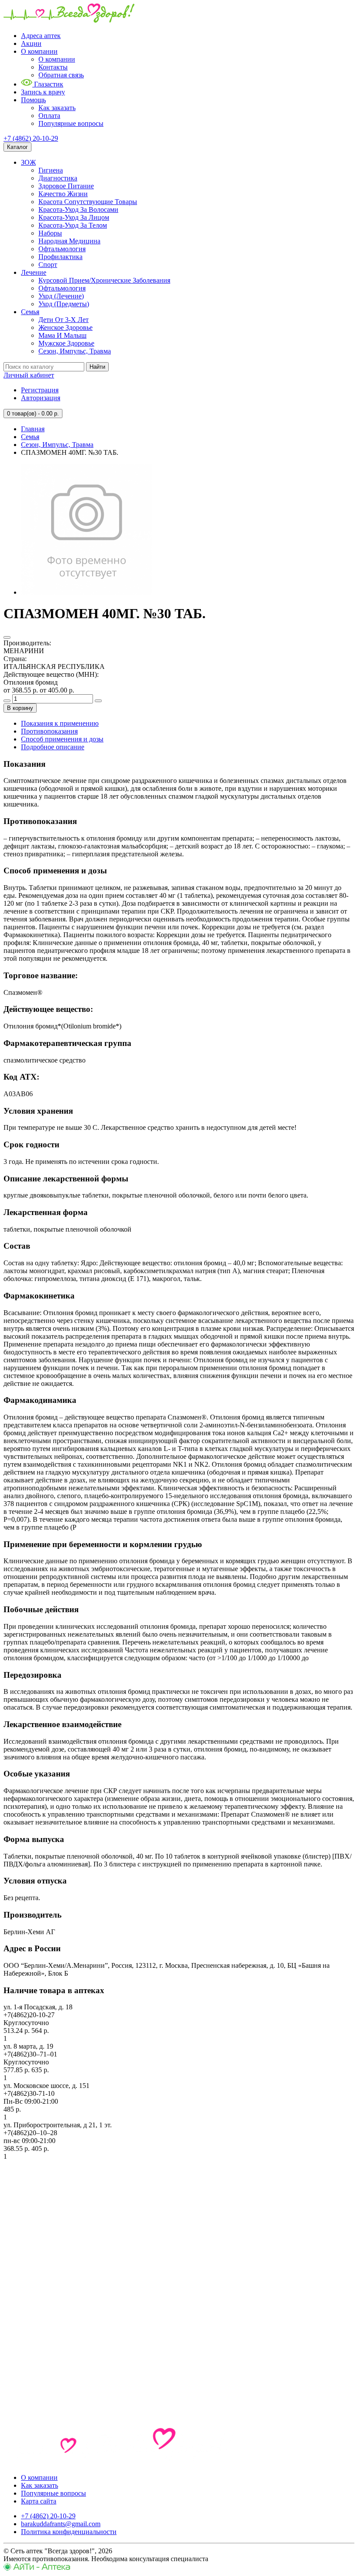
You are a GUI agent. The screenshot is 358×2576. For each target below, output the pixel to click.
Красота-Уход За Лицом (74, 217)
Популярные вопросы (71, 123)
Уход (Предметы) (64, 304)
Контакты (53, 67)
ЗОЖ (28, 162)
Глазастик (48, 84)
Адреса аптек (41, 36)
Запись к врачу (43, 92)
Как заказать (57, 108)
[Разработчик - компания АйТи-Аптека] (37, 2568)
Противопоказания (49, 731)
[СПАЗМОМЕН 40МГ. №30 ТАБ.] (86, 592)
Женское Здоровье (65, 327)
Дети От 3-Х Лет (64, 320)
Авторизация (41, 398)
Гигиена (51, 170)
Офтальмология (62, 249)
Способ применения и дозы (62, 739)
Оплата (49, 116)
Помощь (33, 100)
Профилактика (60, 257)
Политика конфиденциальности (69, 2532)
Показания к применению (60, 723)
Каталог (17, 147)
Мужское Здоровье (66, 343)
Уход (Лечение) (61, 296)
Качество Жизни (63, 194)
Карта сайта (39, 2501)
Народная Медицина (69, 241)
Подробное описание (53, 747)
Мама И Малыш (62, 335)
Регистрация (40, 390)
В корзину (20, 708)
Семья (30, 312)
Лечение (34, 272)
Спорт (48, 265)
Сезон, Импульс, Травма (75, 351)
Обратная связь (61, 75)
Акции (31, 43)
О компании (39, 51)
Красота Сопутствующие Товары (88, 202)
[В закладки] (7, 637)
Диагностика (58, 178)
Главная (33, 429)
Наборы (50, 233)
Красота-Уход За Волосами (78, 209)
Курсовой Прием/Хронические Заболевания (104, 280)
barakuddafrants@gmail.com (61, 2524)
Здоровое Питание (66, 186)
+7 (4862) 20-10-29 (31, 138)
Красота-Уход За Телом (73, 225)
